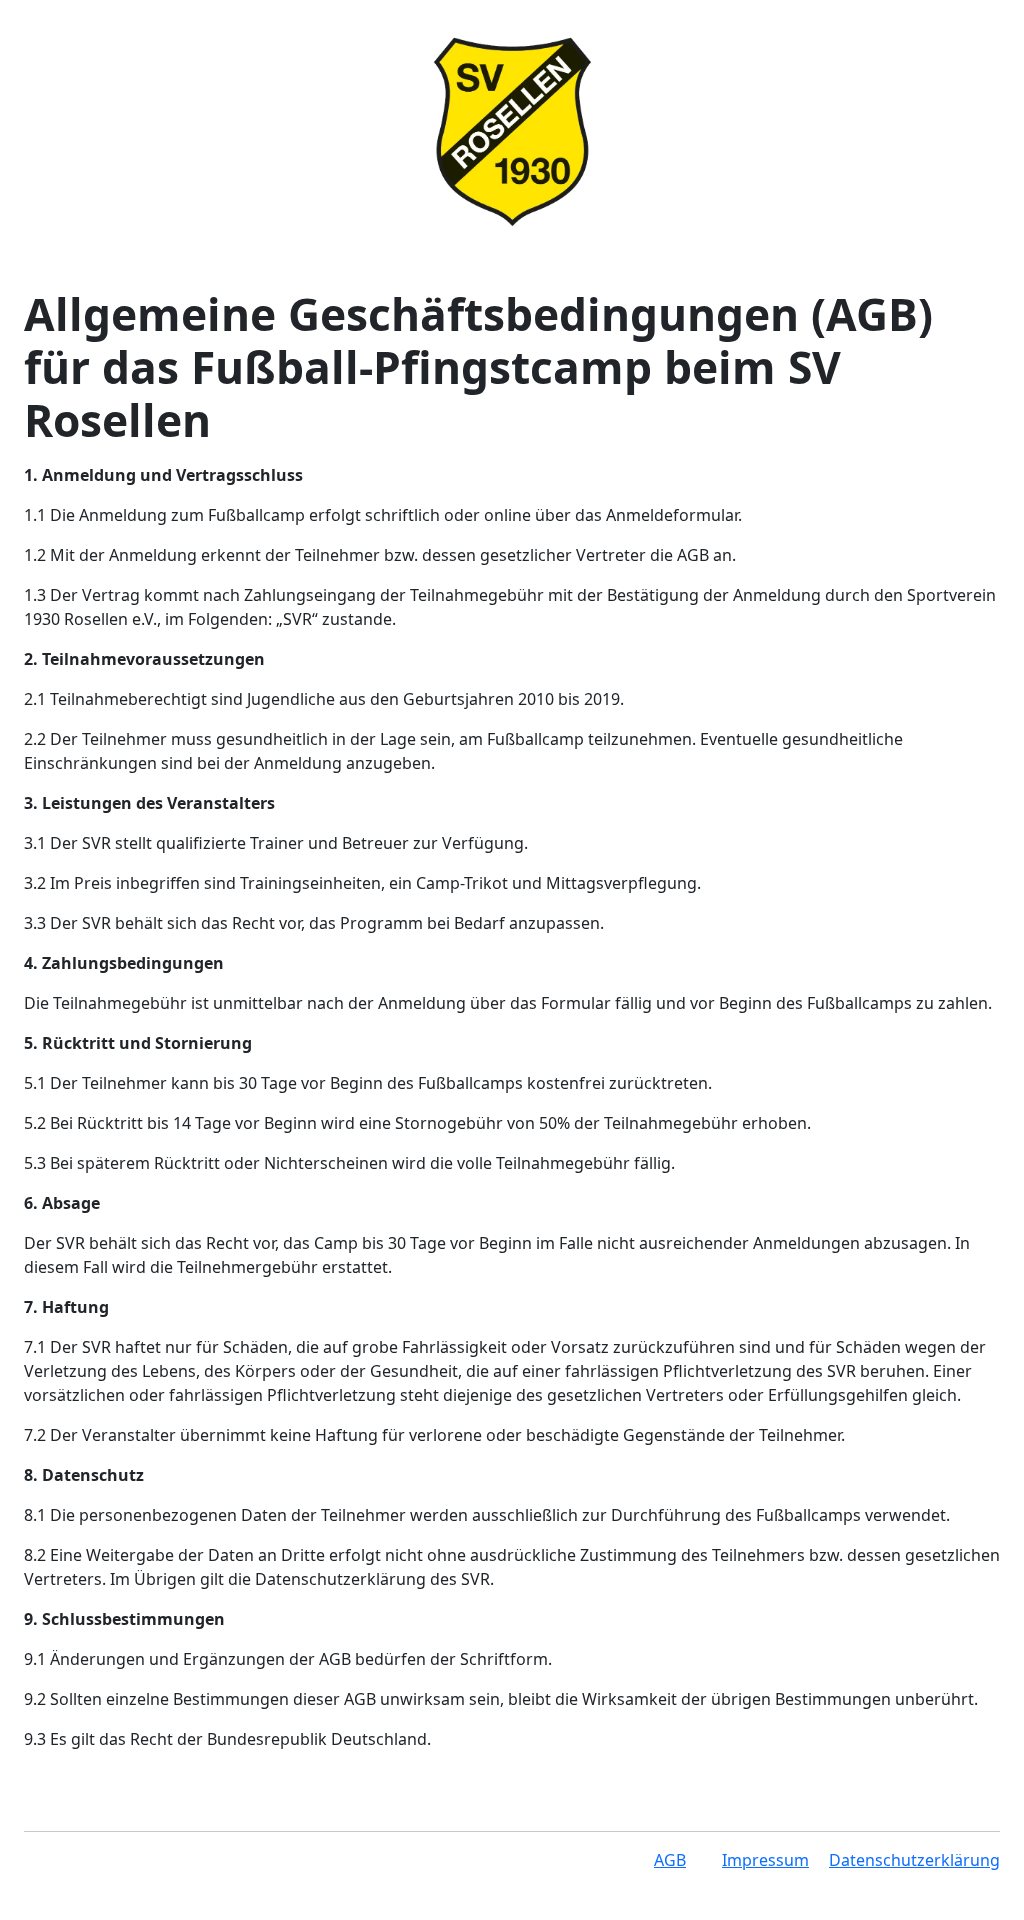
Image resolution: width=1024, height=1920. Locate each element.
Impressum (765, 1860)
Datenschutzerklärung (914, 1860)
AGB (670, 1860)
